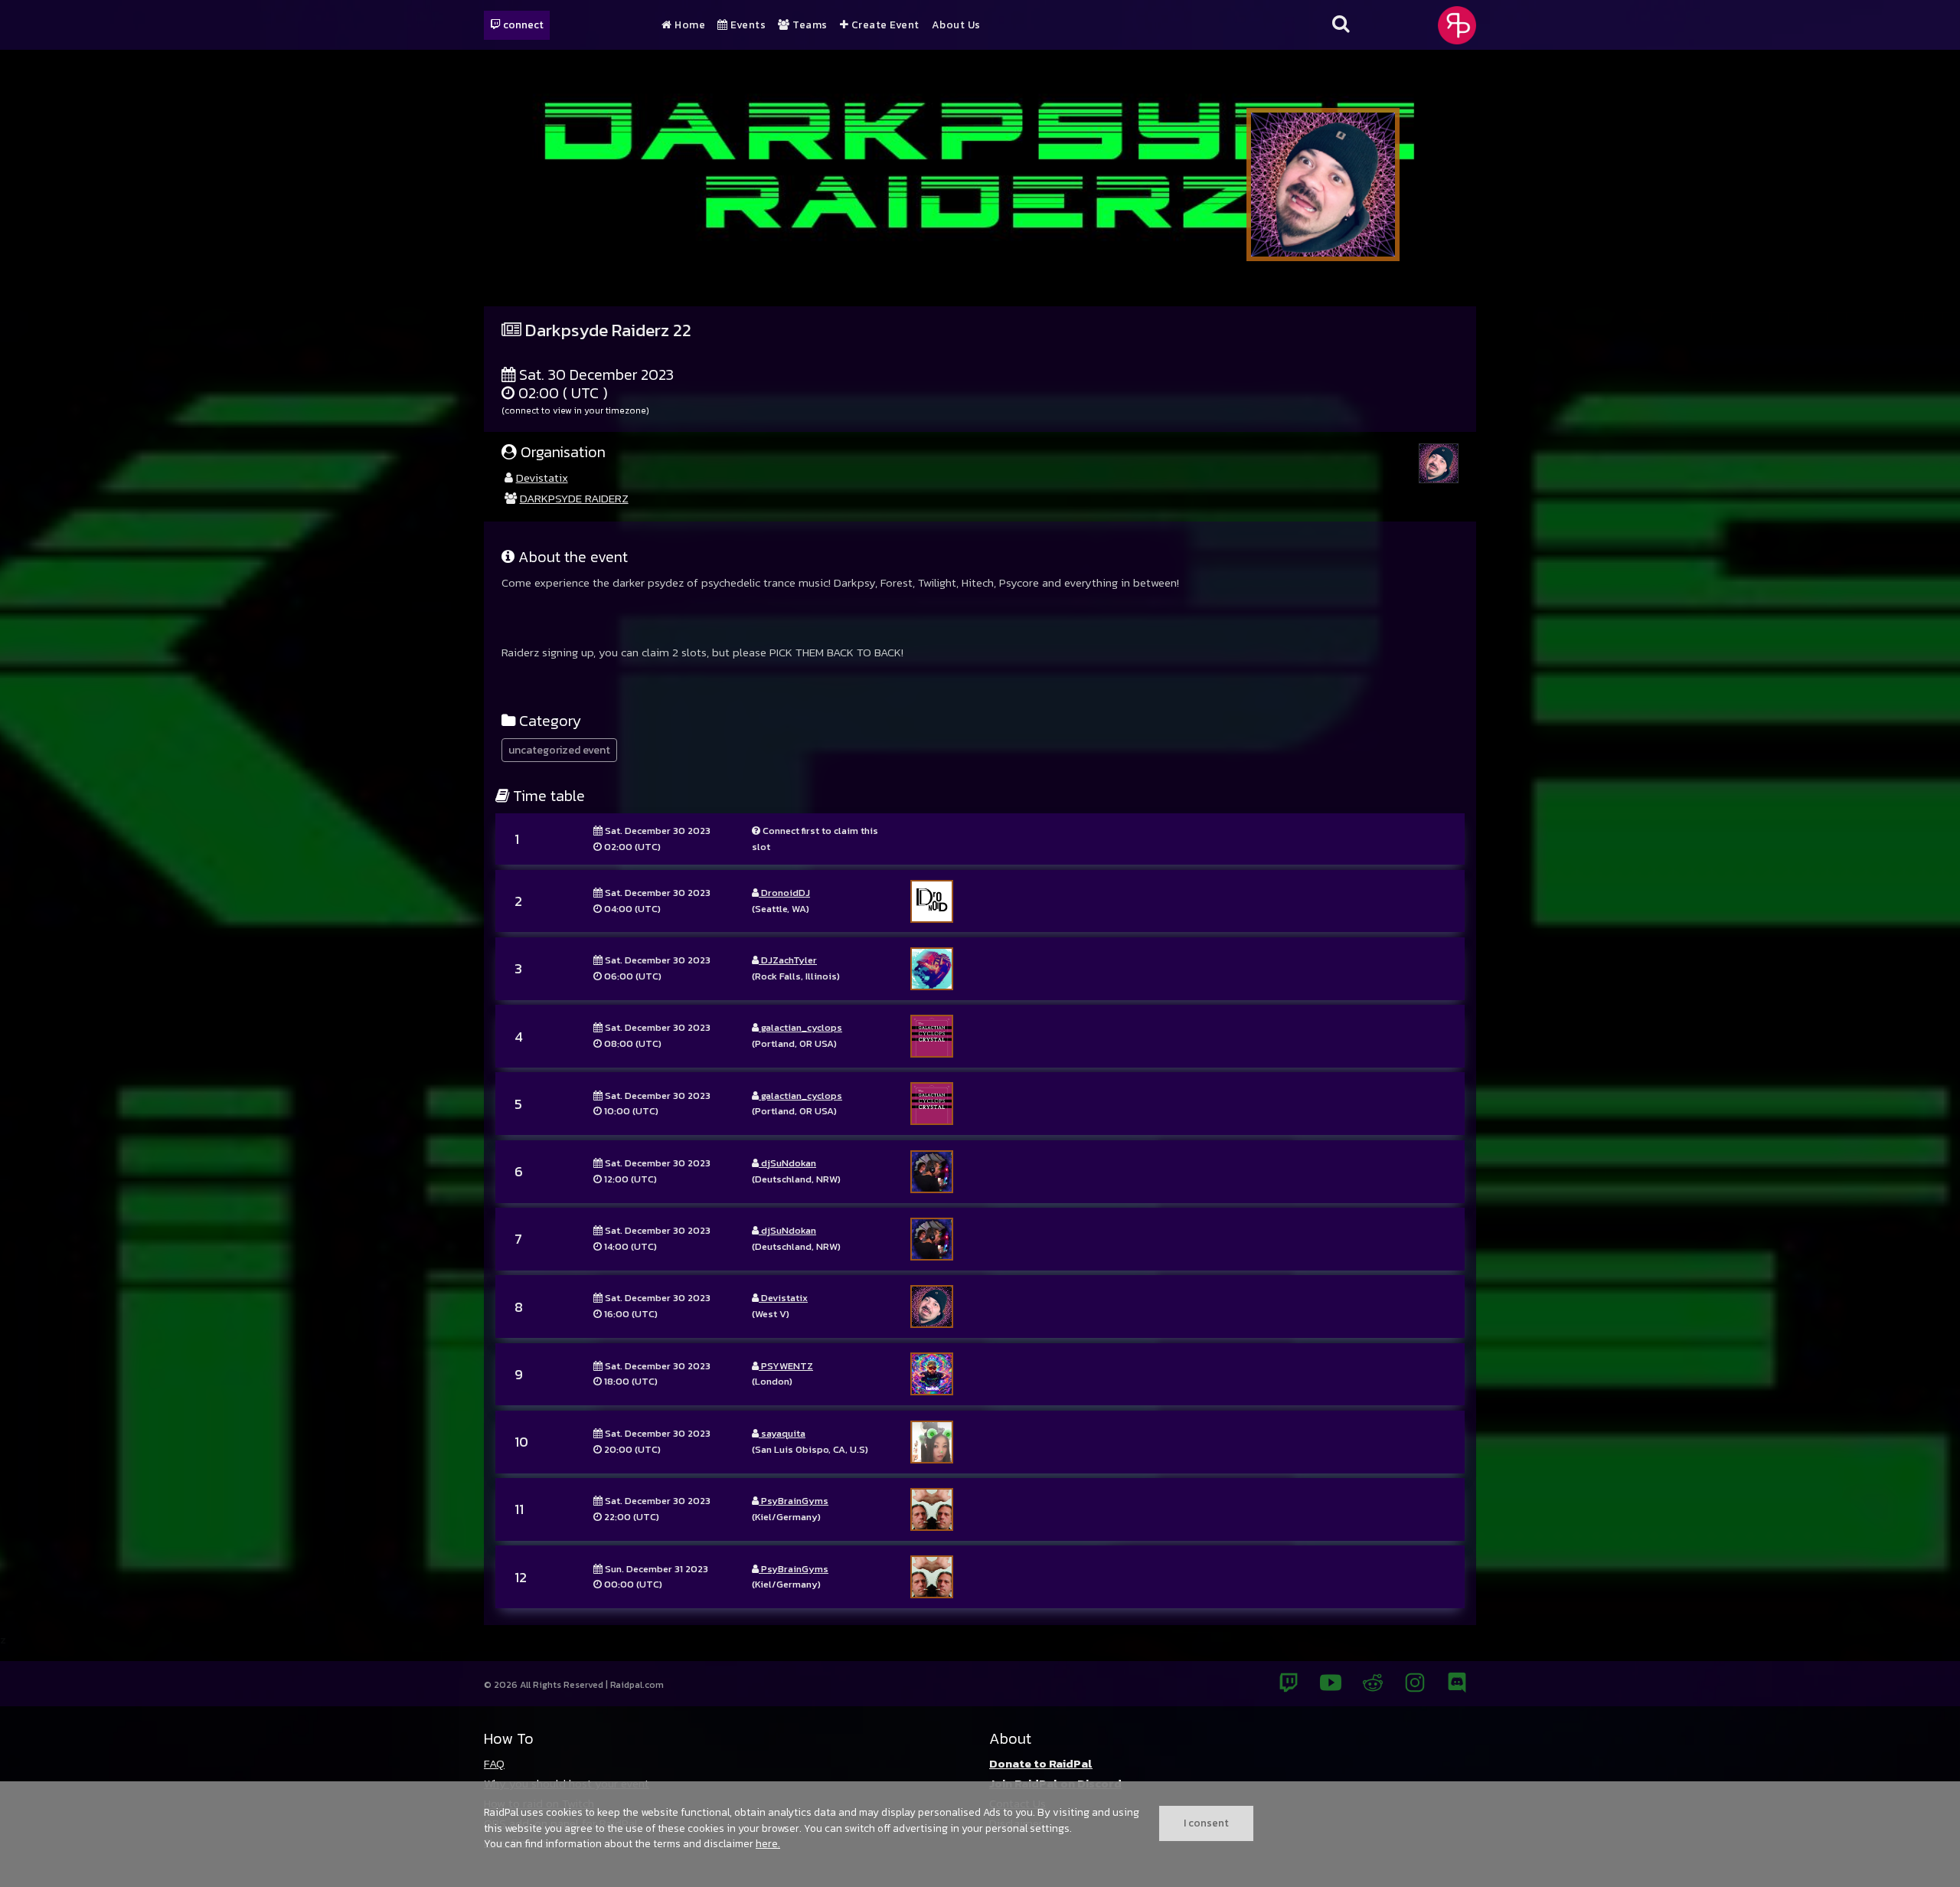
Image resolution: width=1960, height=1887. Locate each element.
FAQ (494, 1763)
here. (768, 1843)
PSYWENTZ (786, 1366)
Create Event (884, 25)
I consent (1206, 1823)
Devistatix (542, 477)
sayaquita (782, 1433)
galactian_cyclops (800, 1027)
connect (522, 25)
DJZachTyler (788, 960)
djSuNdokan (787, 1163)
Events (747, 25)
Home (689, 25)
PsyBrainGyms (794, 1501)
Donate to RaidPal (1041, 1763)
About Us (956, 25)
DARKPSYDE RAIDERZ (574, 498)
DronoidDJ (784, 893)
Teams (809, 25)
